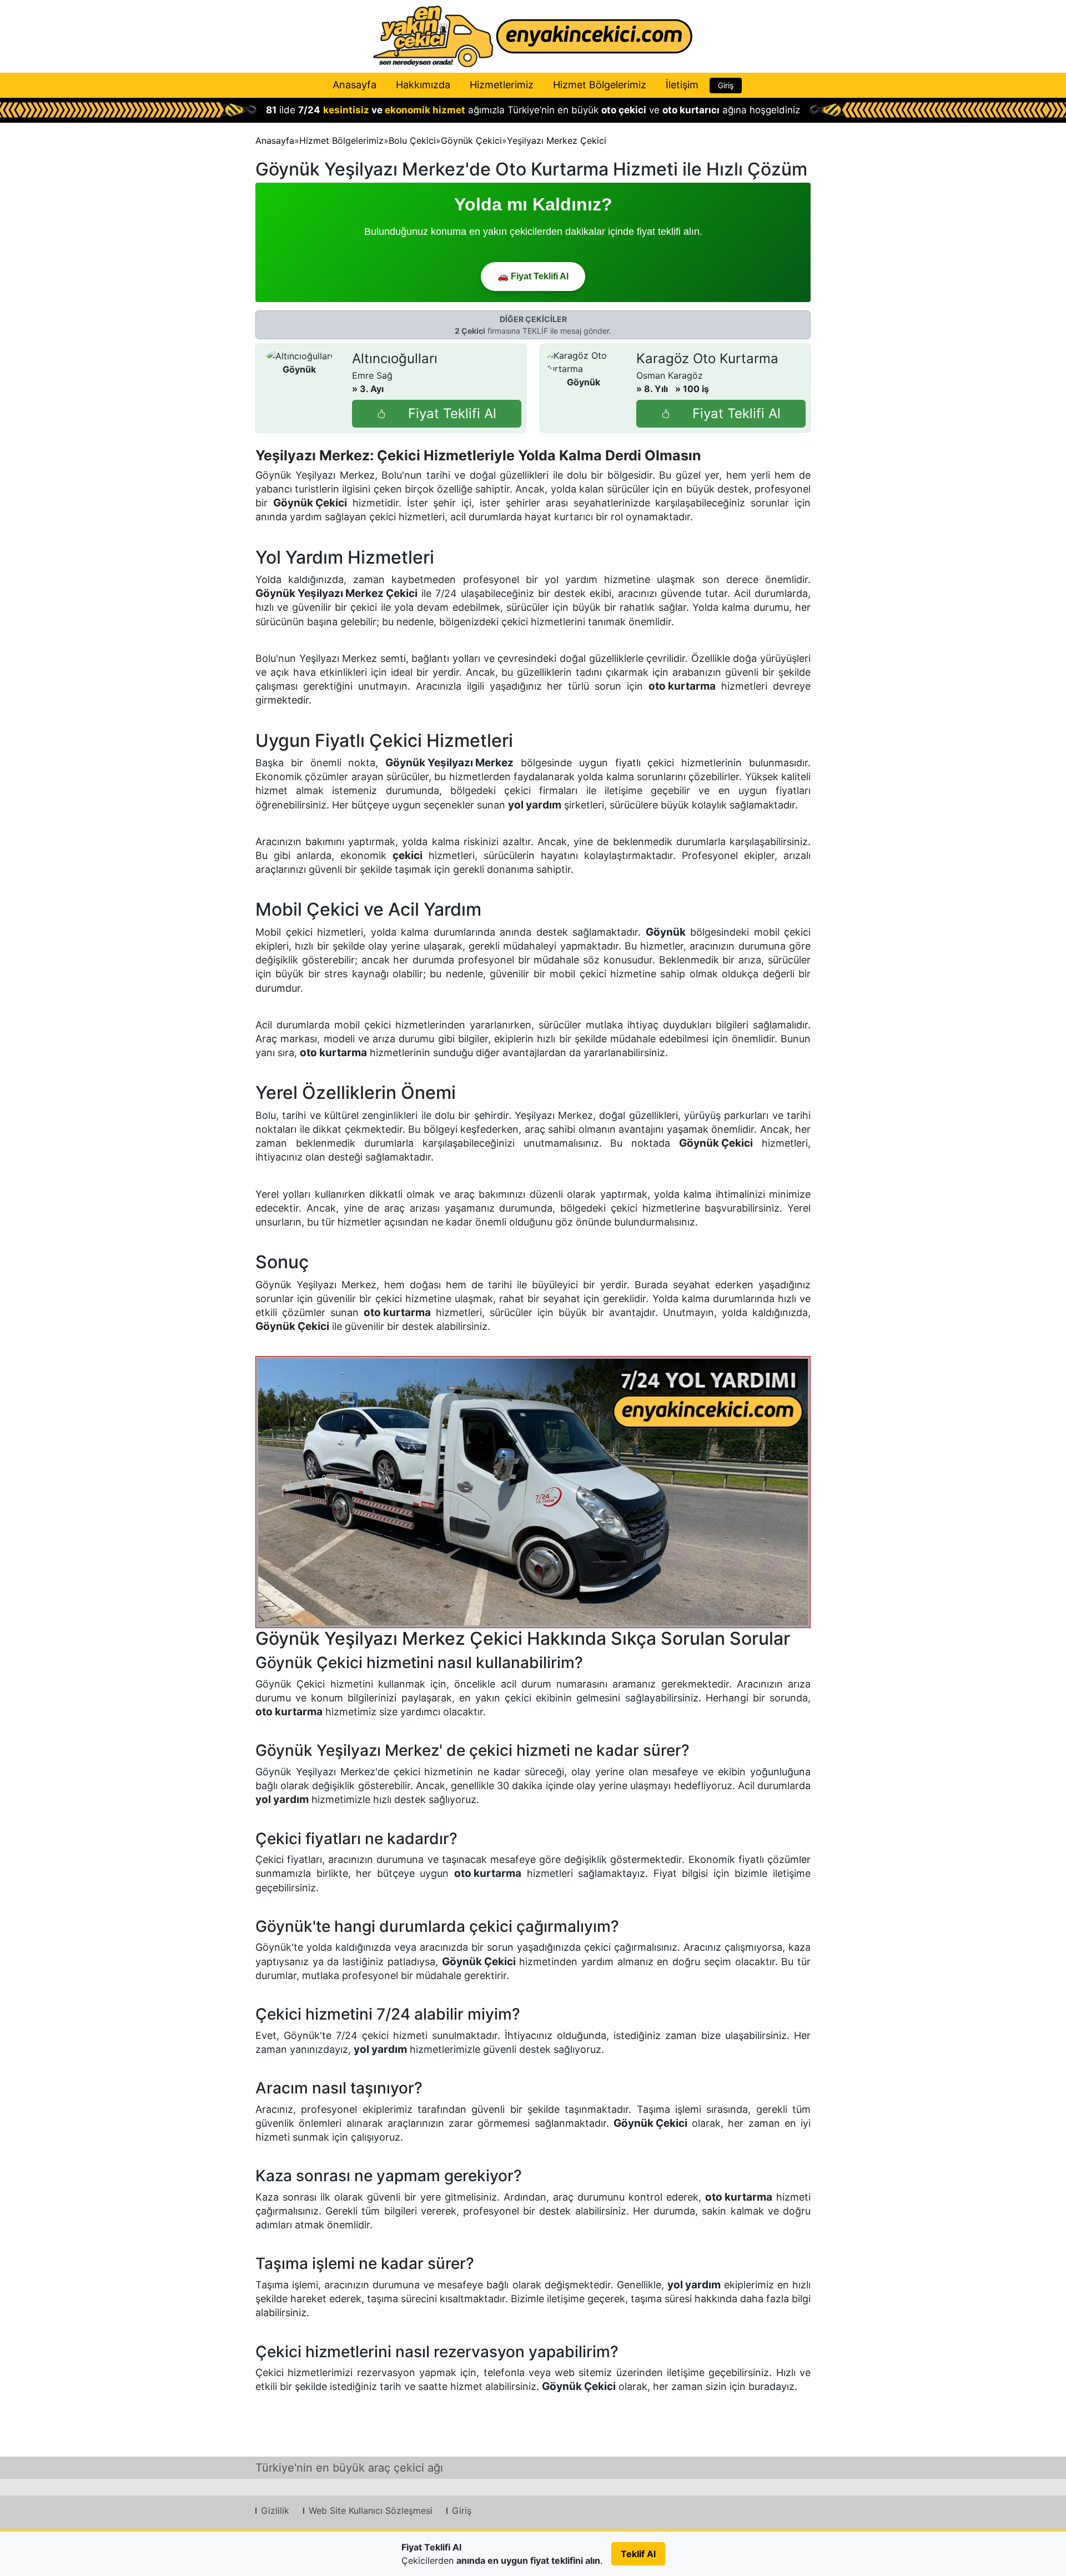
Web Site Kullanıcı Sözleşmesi (371, 2510)
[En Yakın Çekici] (533, 36)
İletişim (682, 85)
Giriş (726, 85)
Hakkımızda (423, 85)
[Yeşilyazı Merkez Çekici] (533, 1492)
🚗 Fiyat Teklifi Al (533, 276)
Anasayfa (355, 85)
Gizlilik (275, 2510)
